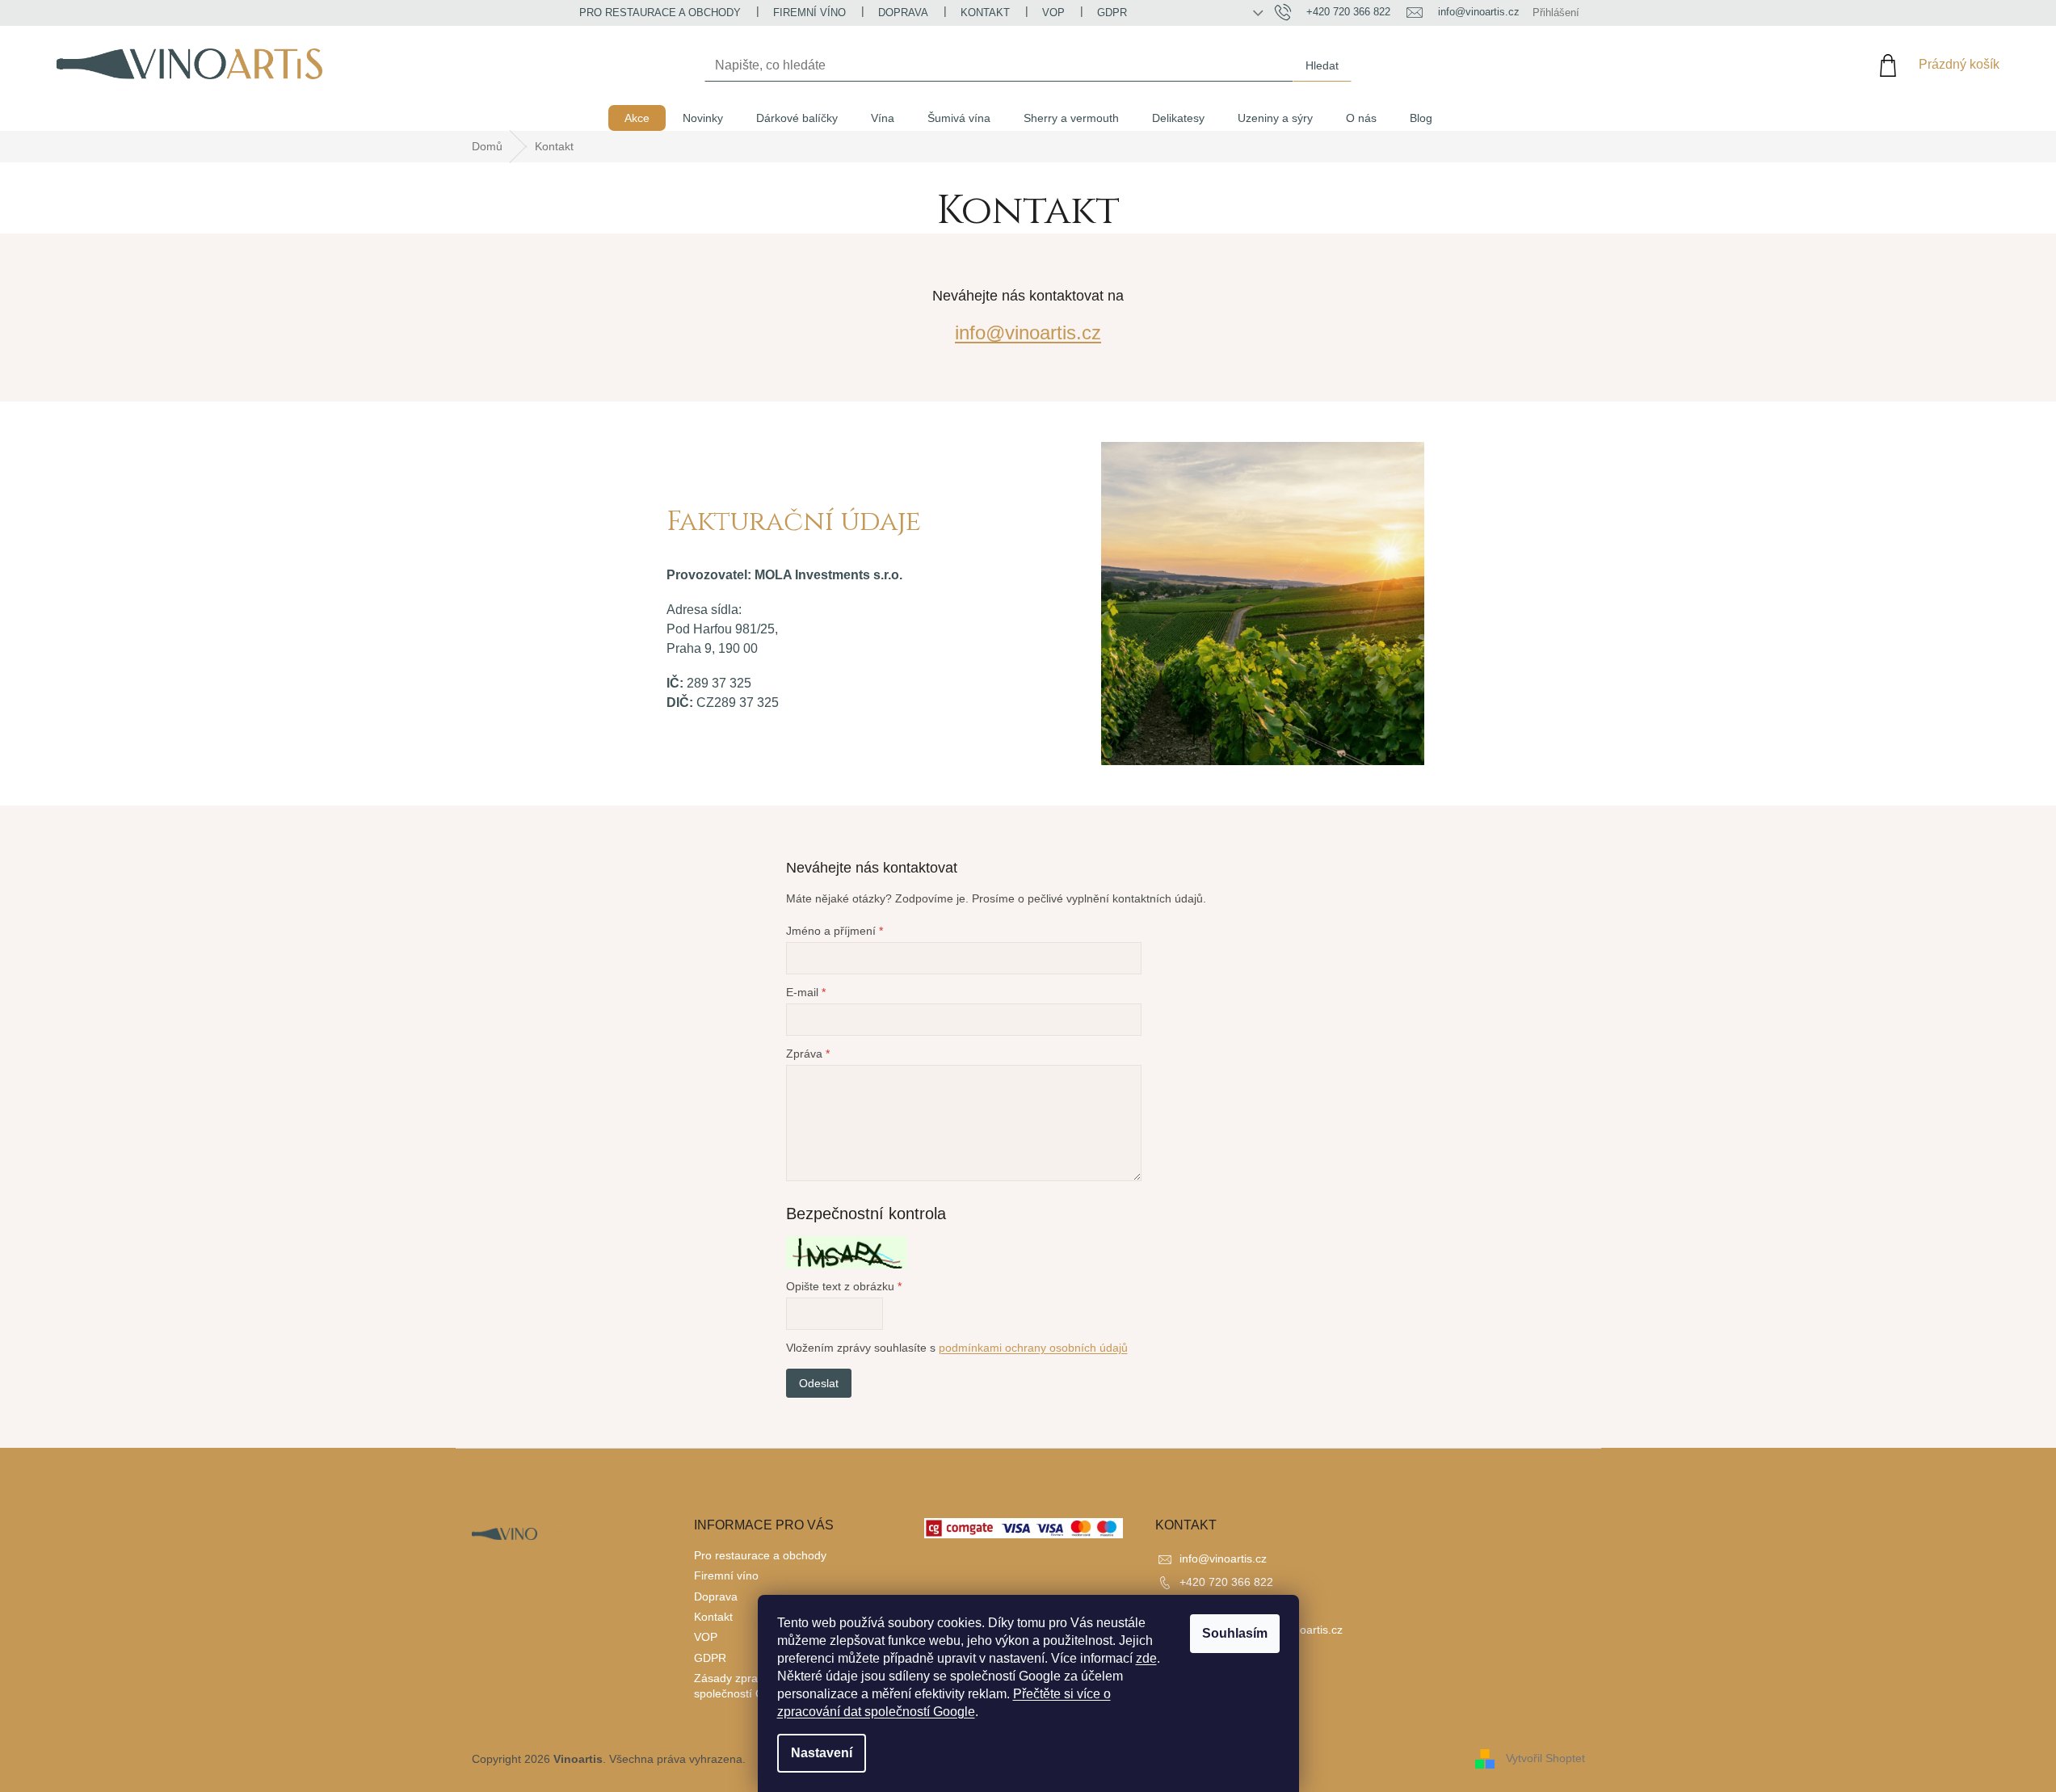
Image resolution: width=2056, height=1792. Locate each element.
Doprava (903, 13)
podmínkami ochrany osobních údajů (1033, 1348)
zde (1146, 1658)
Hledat (1322, 65)
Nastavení (822, 1753)
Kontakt (985, 13)
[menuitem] (637, 118)
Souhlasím (1235, 1633)
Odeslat (819, 1383)
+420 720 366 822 (1226, 1582)
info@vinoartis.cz (1028, 332)
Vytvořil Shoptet (1545, 1758)
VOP (1053, 13)
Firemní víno (809, 13)
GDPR (1112, 13)
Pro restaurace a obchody (660, 13)
